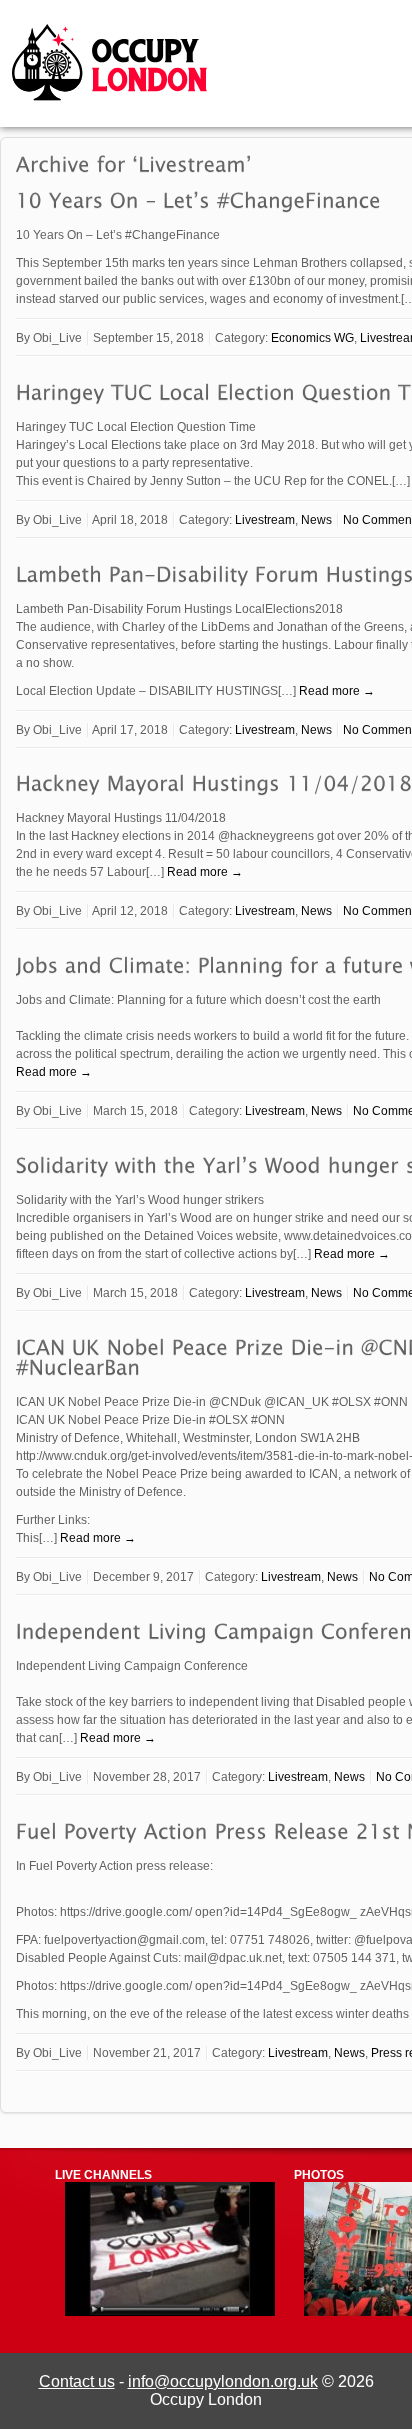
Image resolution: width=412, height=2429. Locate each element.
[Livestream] (170, 2312)
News (316, 520)
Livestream (265, 520)
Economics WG (312, 338)
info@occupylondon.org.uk (223, 2381)
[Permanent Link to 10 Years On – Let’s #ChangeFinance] (198, 200)
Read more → (337, 691)
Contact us (77, 2381)
